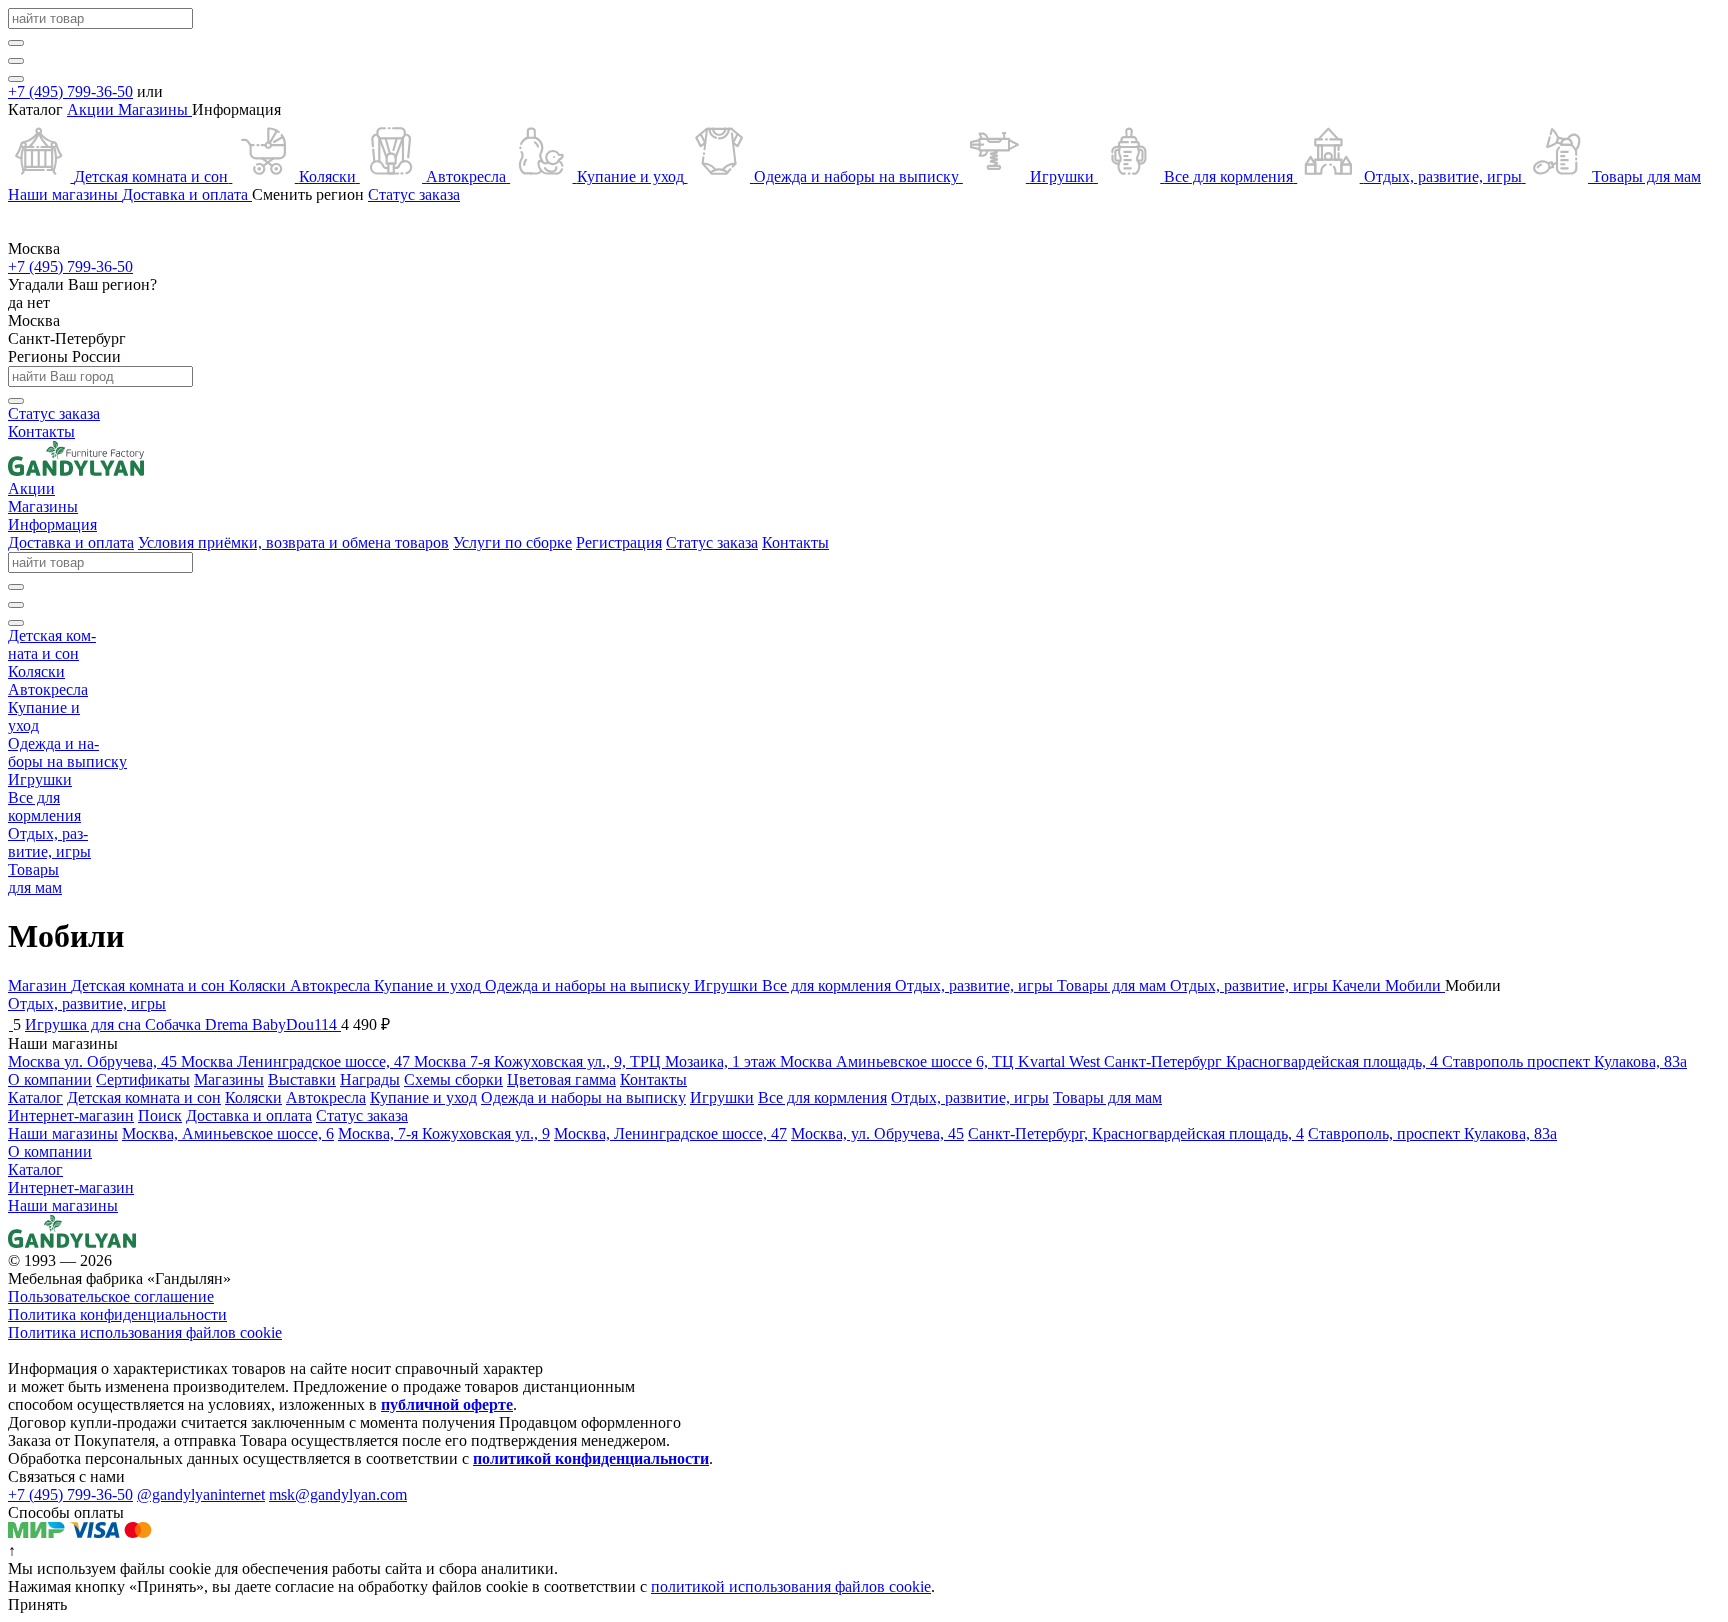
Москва (34, 320)
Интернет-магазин (71, 1187)
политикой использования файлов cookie (791, 1586)
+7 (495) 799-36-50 (70, 91)
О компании (50, 1151)
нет (38, 302)
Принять (37, 1604)
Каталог (35, 1169)
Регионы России (64, 356)
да (17, 302)
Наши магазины (63, 1205)
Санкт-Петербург (67, 338)
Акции (92, 109)
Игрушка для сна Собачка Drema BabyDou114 (183, 1024)
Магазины (155, 109)
